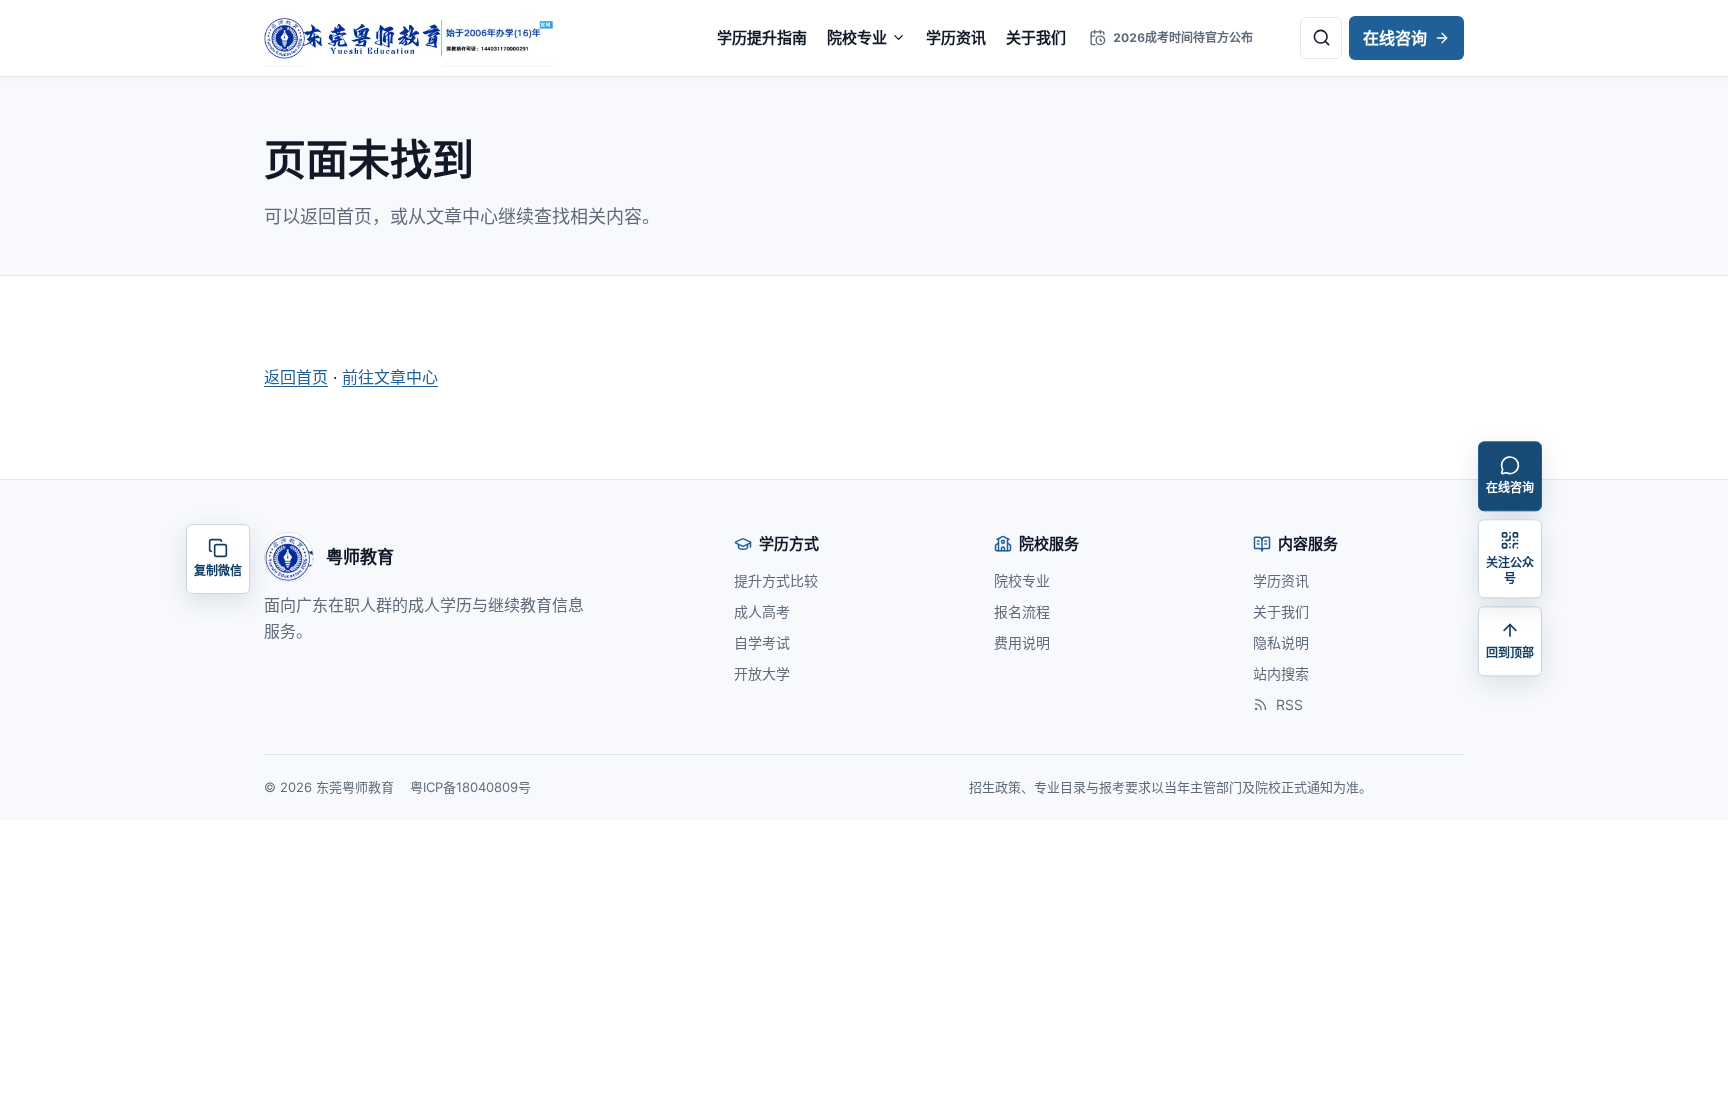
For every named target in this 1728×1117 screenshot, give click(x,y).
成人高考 (762, 611)
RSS (1289, 704)
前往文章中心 (390, 377)
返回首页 (296, 377)
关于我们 (1036, 37)
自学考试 (762, 642)
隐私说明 (1281, 642)
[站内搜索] (1321, 38)
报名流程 (1022, 611)
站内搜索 (1281, 673)
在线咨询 (1395, 38)
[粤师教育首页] (409, 38)
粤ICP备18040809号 (470, 787)
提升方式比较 (776, 580)
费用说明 (1022, 642)
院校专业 (857, 37)
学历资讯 (956, 37)
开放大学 (762, 673)
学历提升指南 (762, 37)
